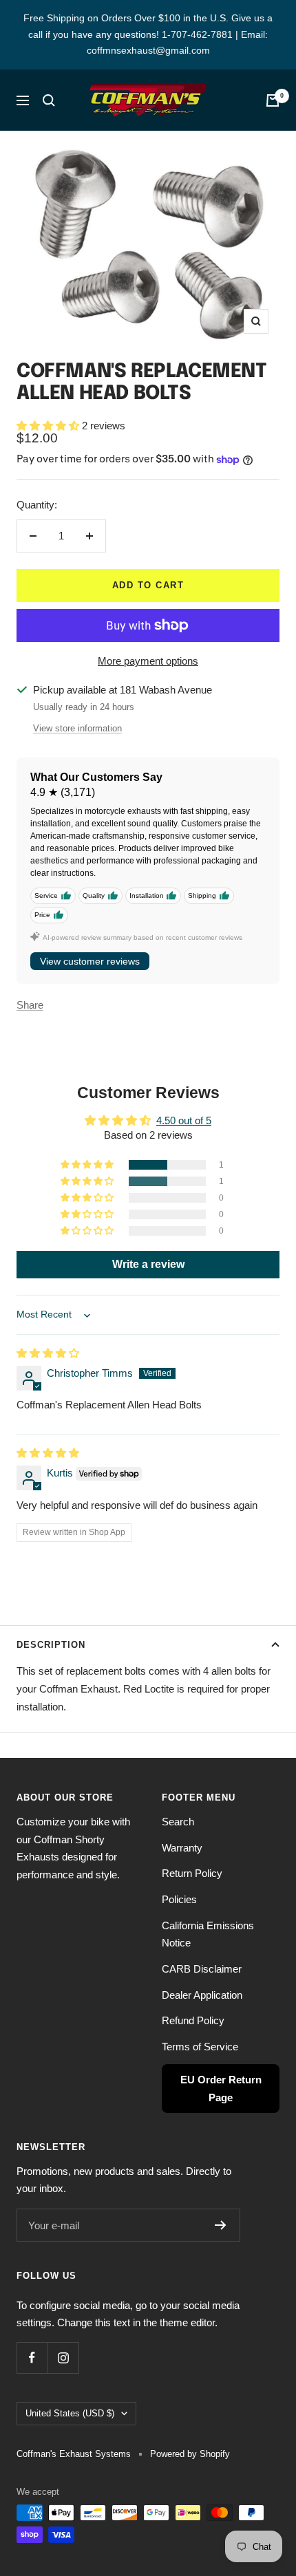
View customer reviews (90, 961)
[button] (49, 426)
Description (51, 1645)
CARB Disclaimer (202, 1969)
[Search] (49, 100)
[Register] (221, 2225)
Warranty (182, 1848)
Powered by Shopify (190, 2454)
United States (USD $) (70, 2413)
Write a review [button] (148, 1264)
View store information (77, 728)
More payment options (148, 661)
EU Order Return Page (221, 2089)
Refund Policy (193, 2020)
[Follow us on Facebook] (32, 2358)
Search (178, 1822)
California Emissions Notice (208, 1934)
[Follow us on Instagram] (63, 2358)
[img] (48, 1353)
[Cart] (273, 100)
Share (30, 1005)
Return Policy (192, 1873)
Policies (179, 1899)
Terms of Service (200, 2047)
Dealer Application (202, 1995)
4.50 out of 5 (184, 1120)
